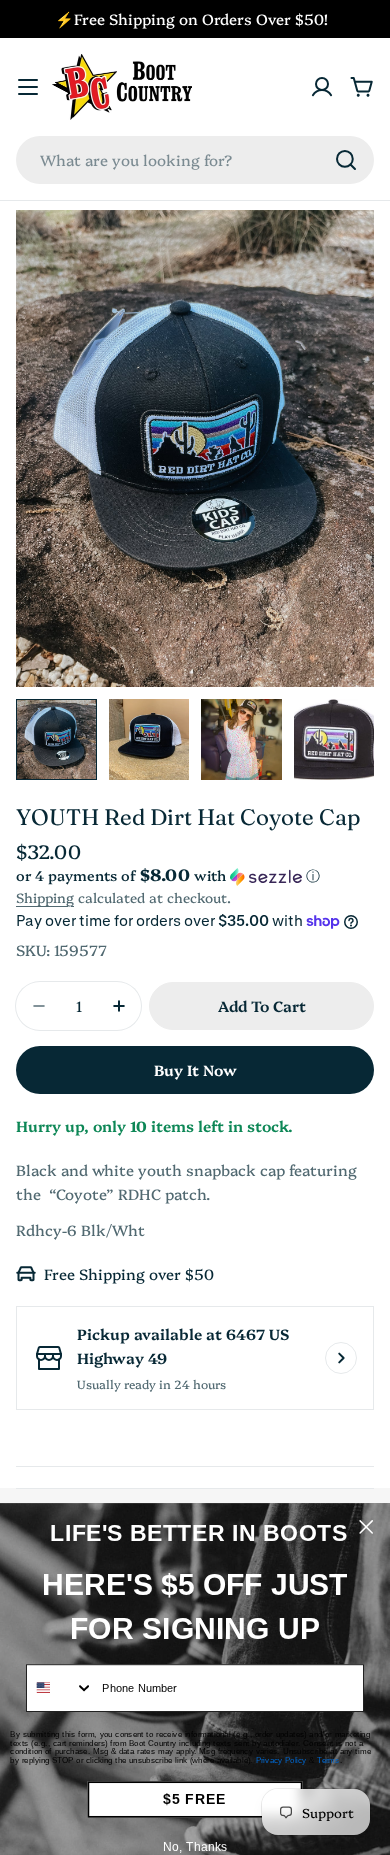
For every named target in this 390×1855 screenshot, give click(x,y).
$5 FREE (194, 1799)
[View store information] (341, 1358)
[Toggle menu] (28, 87)
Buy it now (195, 1069)
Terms (328, 1760)
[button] (195, 875)
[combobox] (195, 160)
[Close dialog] (366, 1527)
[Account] (322, 87)
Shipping (45, 897)
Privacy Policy (281, 1760)
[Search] (346, 160)
